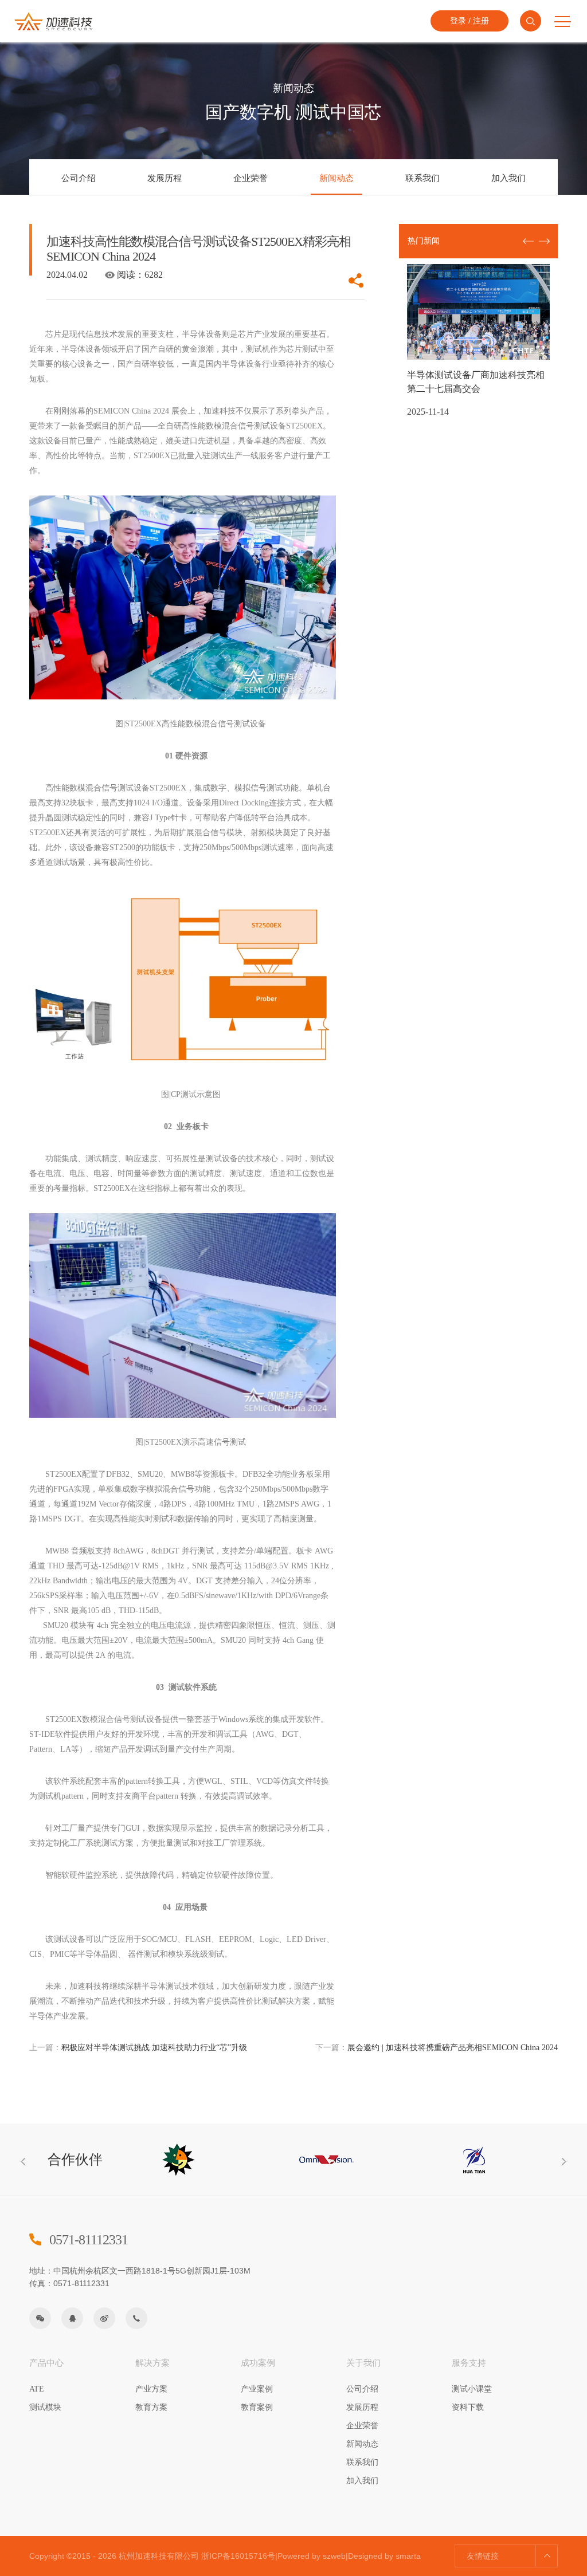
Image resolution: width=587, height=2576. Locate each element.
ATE (37, 2389)
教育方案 (151, 2407)
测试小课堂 (472, 2389)
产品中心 (46, 2363)
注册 (481, 21)
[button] (544, 241)
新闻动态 (336, 178)
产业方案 (151, 2389)
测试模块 (45, 2407)
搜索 (531, 21)
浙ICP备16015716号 (238, 2556)
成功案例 (258, 2363)
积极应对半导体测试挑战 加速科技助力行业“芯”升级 (138, 2048)
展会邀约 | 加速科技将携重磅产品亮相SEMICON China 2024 (437, 2048)
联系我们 (422, 178)
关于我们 (363, 2363)
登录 (458, 21)
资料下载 (468, 2407)
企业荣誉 (251, 178)
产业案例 (257, 2389)
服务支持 (469, 2363)
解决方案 (152, 2363)
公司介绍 (79, 178)
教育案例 (257, 2407)
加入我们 (508, 178)
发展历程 (165, 178)
